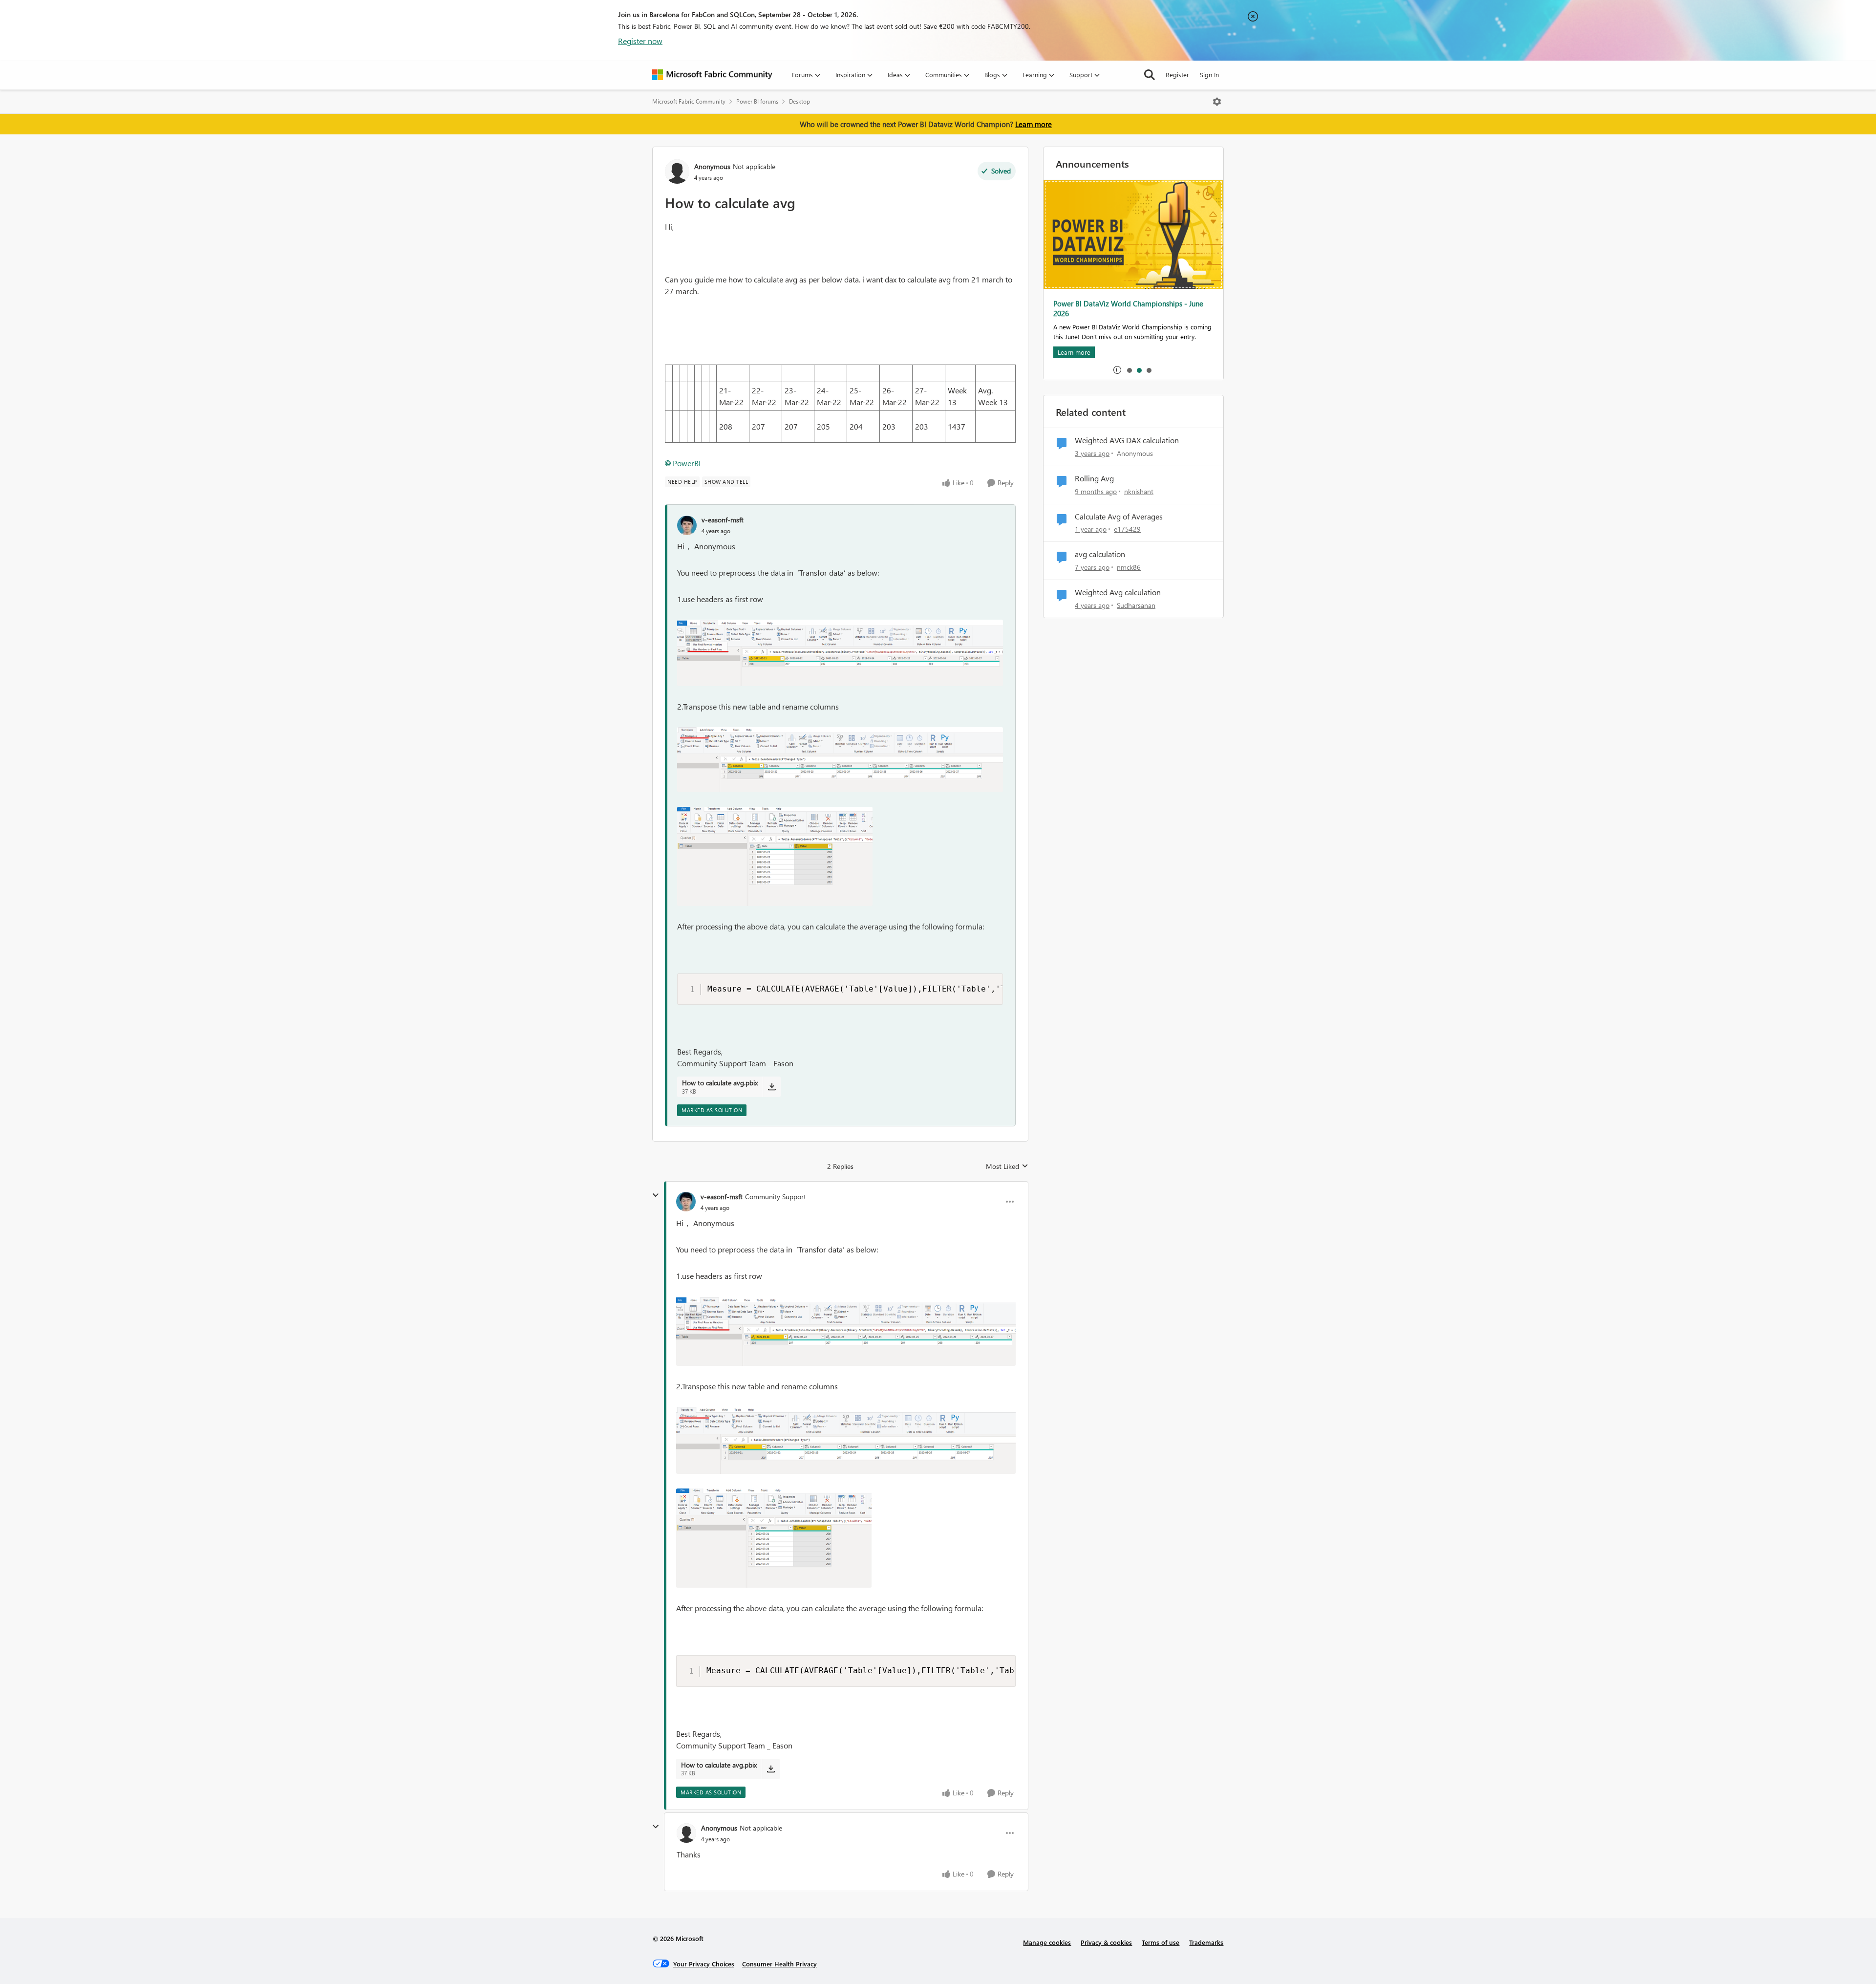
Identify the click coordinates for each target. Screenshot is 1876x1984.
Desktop (799, 101)
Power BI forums (757, 101)
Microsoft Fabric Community (689, 101)
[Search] (1150, 75)
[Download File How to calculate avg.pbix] (772, 1087)
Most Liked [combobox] (1007, 1166)
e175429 (1127, 529)
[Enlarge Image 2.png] (840, 759)
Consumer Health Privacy (779, 1964)
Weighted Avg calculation (1118, 592)
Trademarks (1206, 1942)
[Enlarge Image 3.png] (775, 856)
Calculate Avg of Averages (1119, 517)
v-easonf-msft (723, 520)
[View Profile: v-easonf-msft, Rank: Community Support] (686, 1202)
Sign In (1209, 75)
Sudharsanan (1136, 605)
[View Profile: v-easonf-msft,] (687, 525)
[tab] (1129, 370)
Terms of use (1161, 1942)
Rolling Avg (1094, 478)
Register (1177, 75)
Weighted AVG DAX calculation (1127, 440)
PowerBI (687, 463)
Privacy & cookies (1106, 1942)
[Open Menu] (1217, 102)
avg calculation (1100, 554)
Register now (640, 41)
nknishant (1139, 491)
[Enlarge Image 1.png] (840, 653)
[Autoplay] (1117, 370)
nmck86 (1129, 567)
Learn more (1034, 124)
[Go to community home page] (712, 75)
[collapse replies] (656, 1195)
